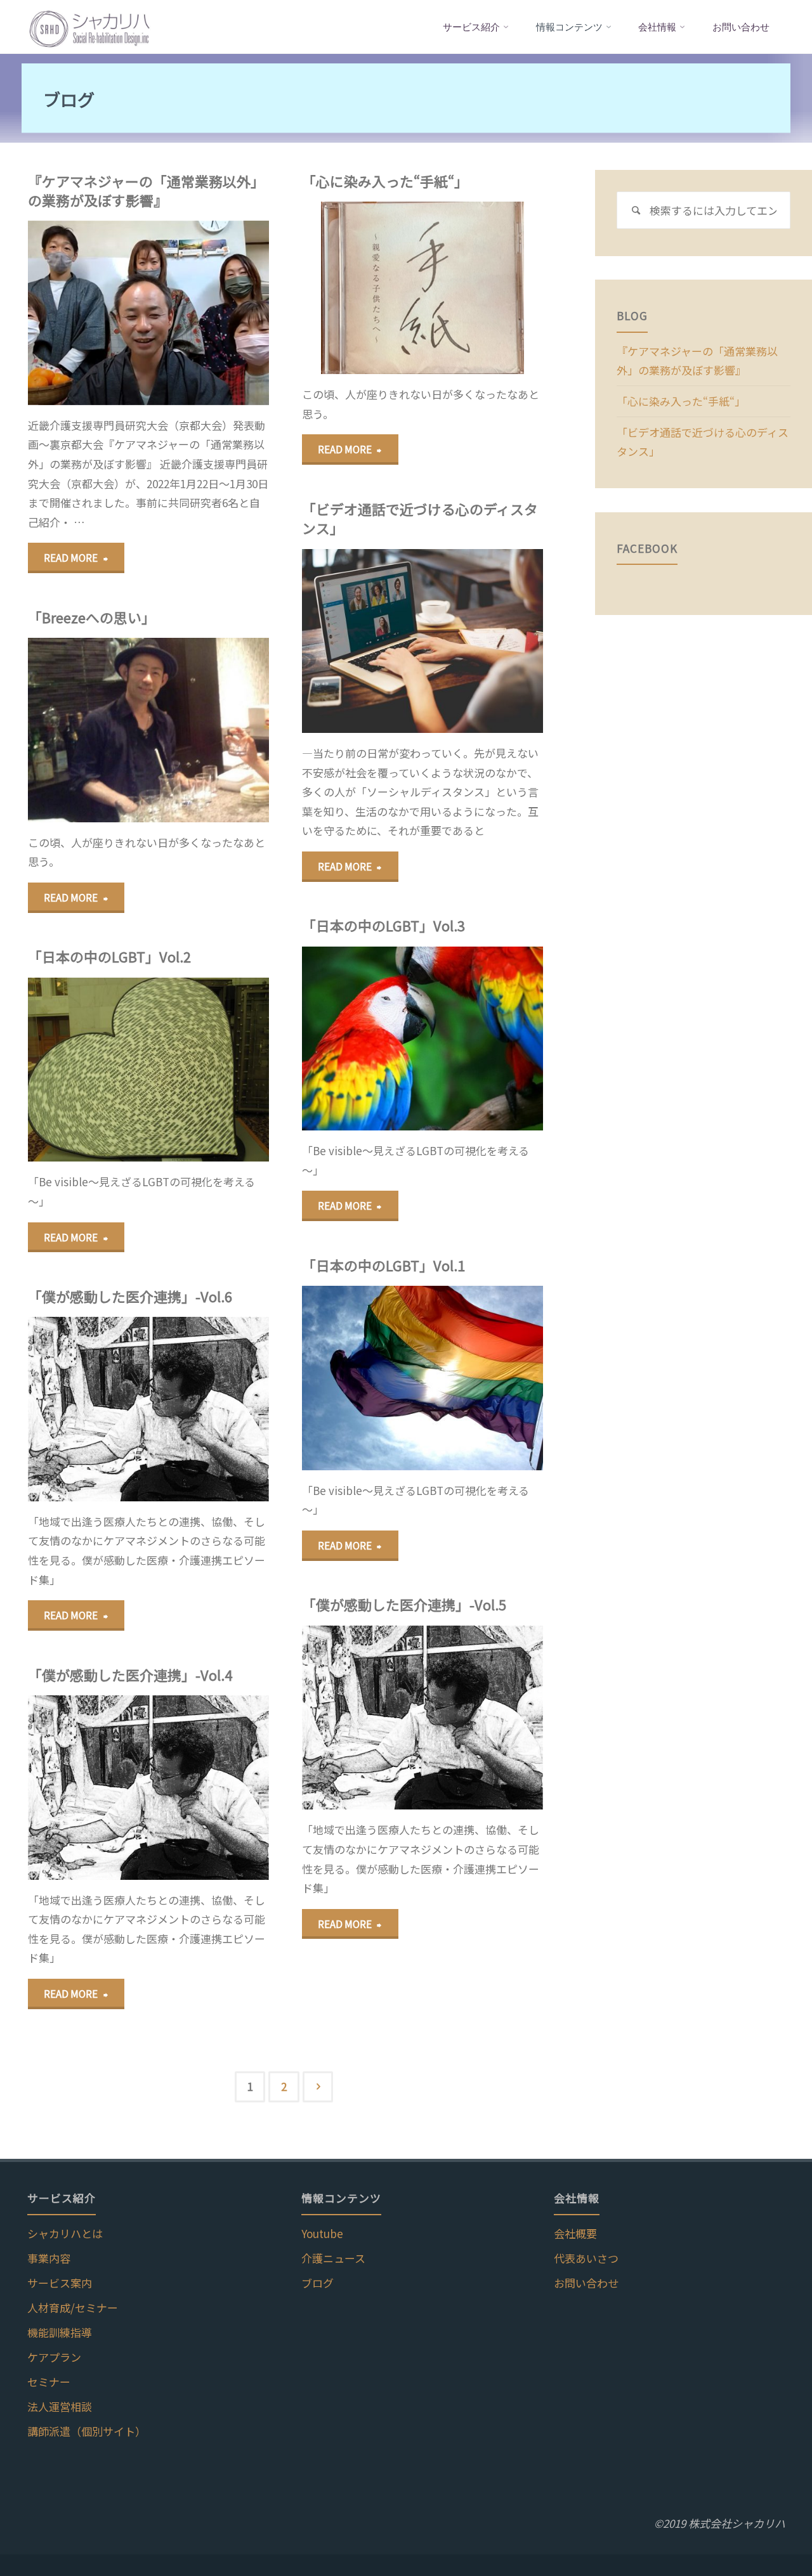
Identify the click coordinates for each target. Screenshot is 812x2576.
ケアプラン (54, 2357)
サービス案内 (60, 2283)
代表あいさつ (586, 2258)
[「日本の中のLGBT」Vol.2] (209, 1070)
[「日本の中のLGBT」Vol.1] (483, 1378)
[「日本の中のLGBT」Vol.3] (483, 1039)
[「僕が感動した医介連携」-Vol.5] (483, 1718)
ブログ (318, 2283)
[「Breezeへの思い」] (209, 730)
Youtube (322, 2233)
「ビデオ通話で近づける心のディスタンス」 (420, 518)
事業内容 (49, 2258)
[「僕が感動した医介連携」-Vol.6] (209, 1409)
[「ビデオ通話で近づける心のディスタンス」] (483, 641)
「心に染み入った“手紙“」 (385, 181)
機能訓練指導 (60, 2332)
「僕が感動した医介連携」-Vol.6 (130, 1296)
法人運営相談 (60, 2406)
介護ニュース (333, 2258)
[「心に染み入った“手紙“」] (483, 288)
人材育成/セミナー (73, 2307)
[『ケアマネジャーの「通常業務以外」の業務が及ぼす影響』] (209, 313)
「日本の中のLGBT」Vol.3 (383, 925)
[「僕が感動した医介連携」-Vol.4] (209, 1787)
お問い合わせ (586, 2283)
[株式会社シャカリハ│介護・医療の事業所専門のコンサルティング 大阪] (90, 27)
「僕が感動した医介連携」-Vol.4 (130, 1675)
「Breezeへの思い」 (92, 617)
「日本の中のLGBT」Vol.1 (383, 1265)
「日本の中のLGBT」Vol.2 (109, 956)
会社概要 (575, 2233)
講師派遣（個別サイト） (87, 2431)
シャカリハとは (65, 2233)
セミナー (49, 2382)
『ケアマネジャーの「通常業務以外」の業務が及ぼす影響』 (146, 191)
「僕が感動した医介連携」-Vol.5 (404, 1604)
